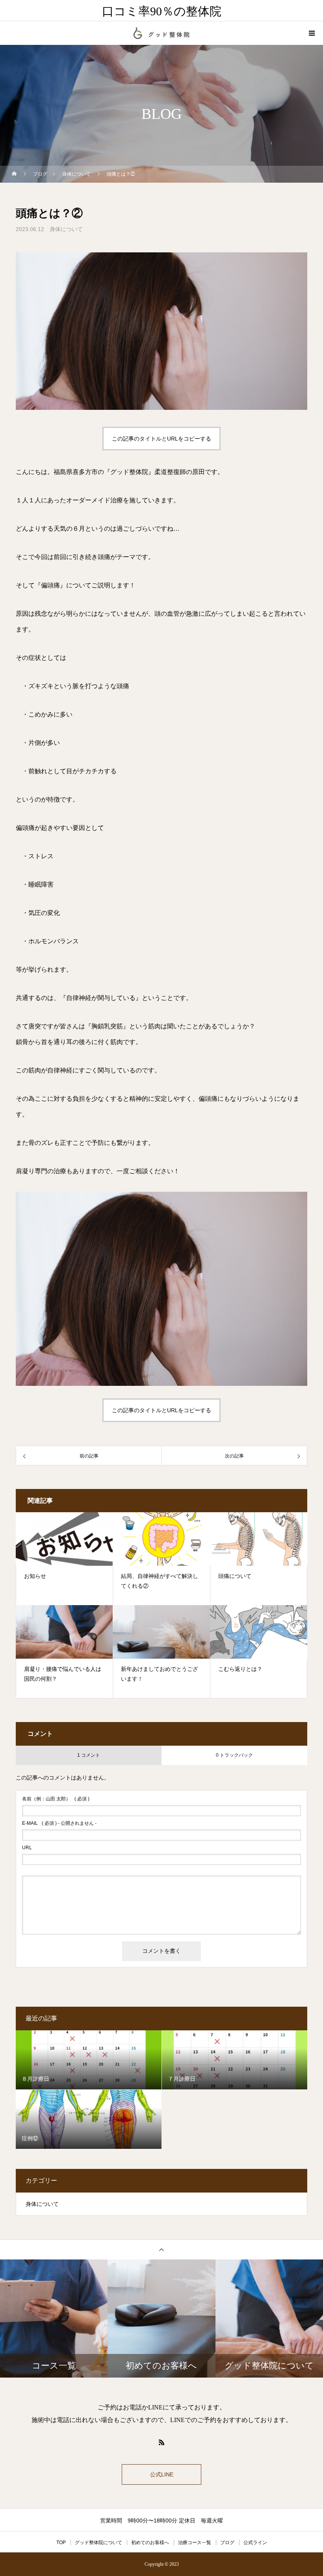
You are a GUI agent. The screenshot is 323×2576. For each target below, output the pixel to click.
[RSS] (161, 2442)
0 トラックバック (234, 1755)
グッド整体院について (98, 2543)
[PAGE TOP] (161, 2249)
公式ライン (255, 2543)
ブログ (227, 2543)
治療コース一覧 (195, 2543)
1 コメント (89, 1755)
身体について (66, 229)
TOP (61, 2543)
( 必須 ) (56, 1799)
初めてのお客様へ (150, 2543)
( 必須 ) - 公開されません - (59, 1823)
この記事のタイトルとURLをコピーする (161, 439)
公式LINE (162, 2474)
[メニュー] (311, 33)
